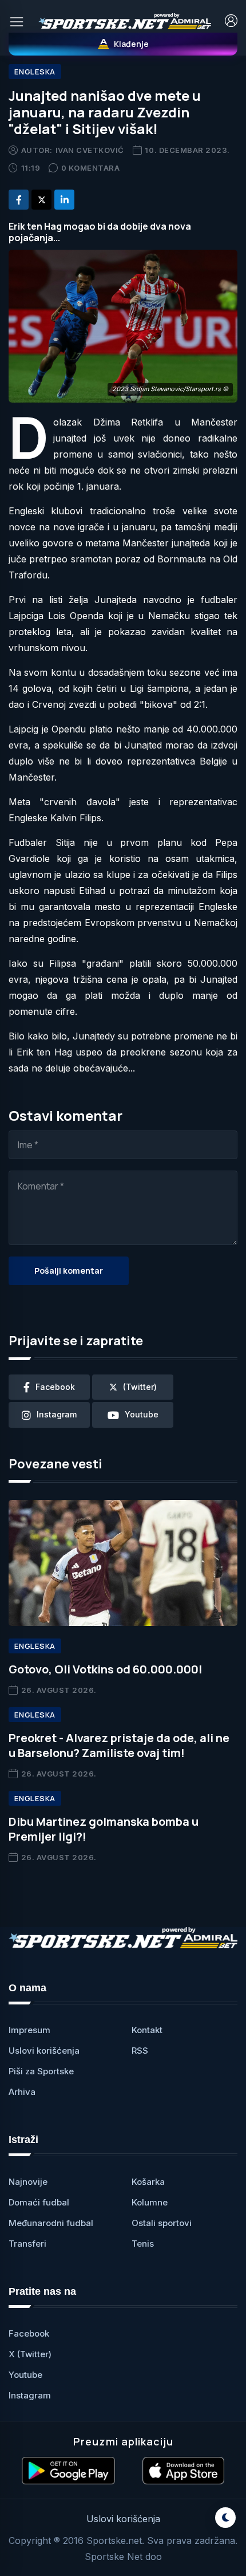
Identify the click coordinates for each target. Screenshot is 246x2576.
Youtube (25, 2375)
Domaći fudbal (39, 2202)
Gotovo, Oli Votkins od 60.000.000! (106, 1669)
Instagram (30, 2395)
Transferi (27, 2244)
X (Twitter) (30, 2354)
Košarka (148, 2182)
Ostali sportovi (162, 2223)
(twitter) (140, 1387)
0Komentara (91, 168)
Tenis (143, 2244)
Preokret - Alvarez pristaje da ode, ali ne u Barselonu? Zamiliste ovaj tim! (119, 1745)
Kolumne (150, 2202)
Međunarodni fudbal (51, 2223)
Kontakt (147, 2030)
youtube (142, 1414)
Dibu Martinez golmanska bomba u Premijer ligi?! (104, 1829)
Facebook (29, 2333)
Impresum (29, 2030)
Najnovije (28, 2182)
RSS (140, 2051)
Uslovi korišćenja (44, 2051)
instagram (57, 1414)
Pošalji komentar (69, 1271)
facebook (55, 1387)
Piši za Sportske (41, 2071)
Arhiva (22, 2092)
